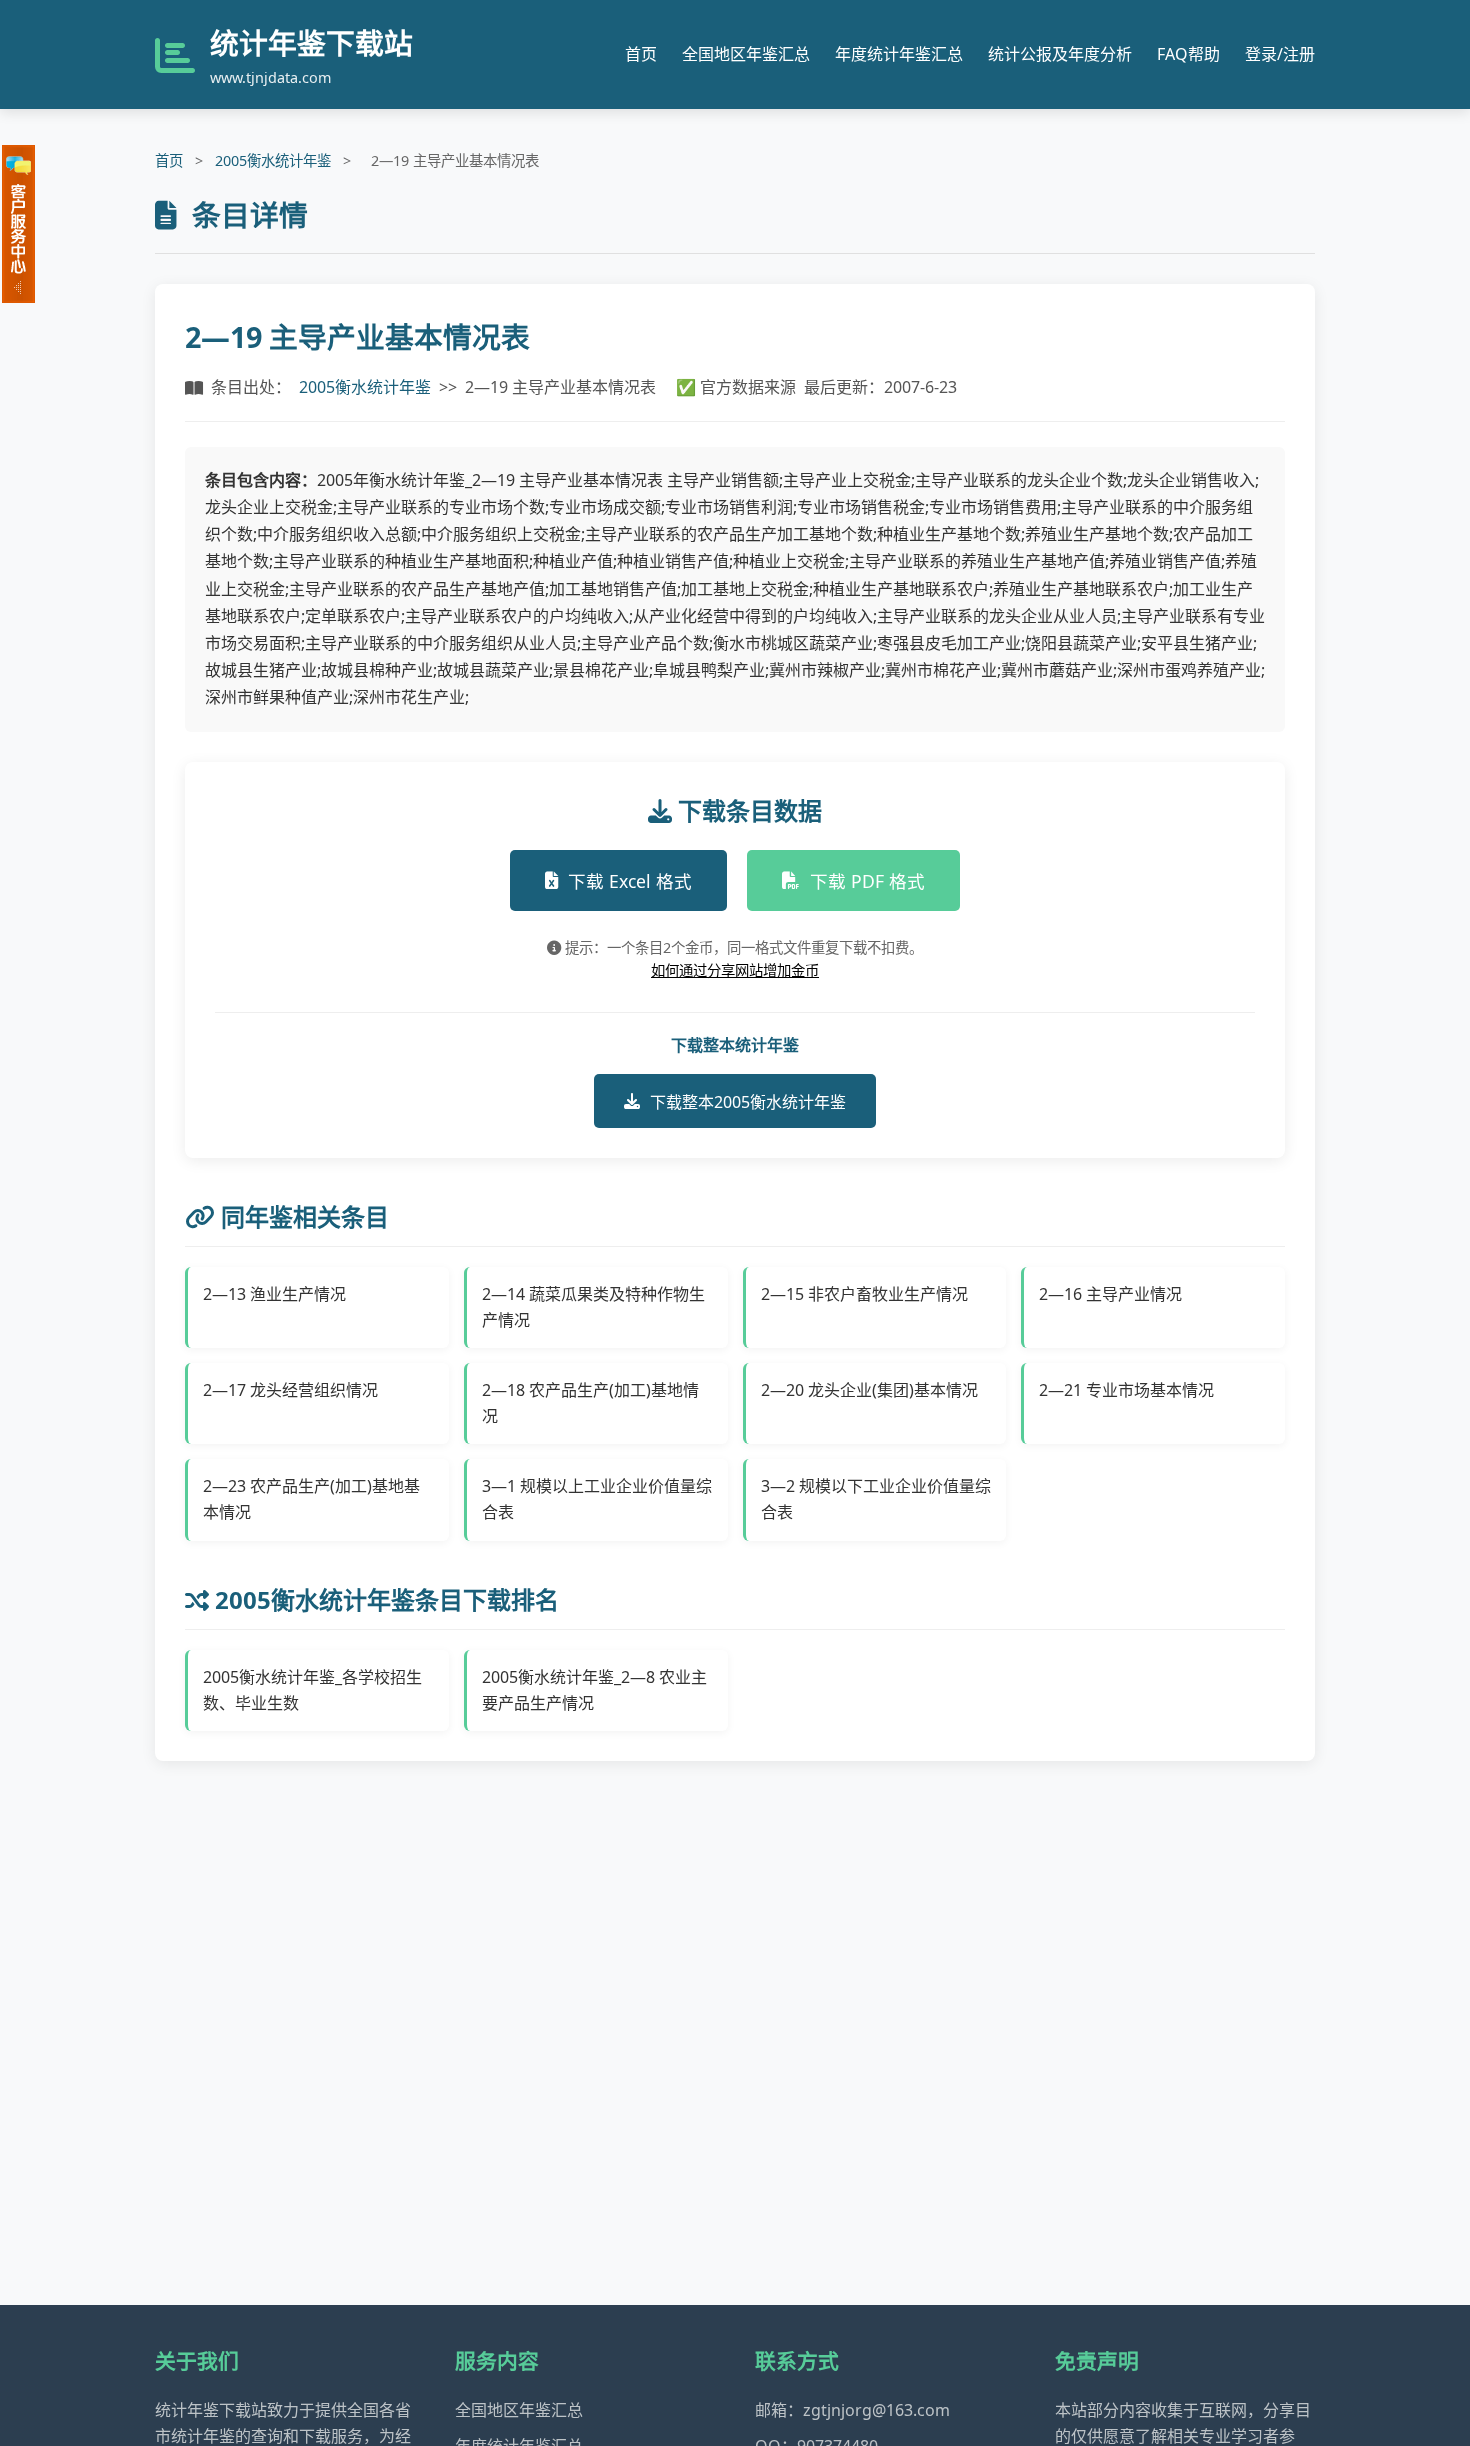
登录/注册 (1280, 54)
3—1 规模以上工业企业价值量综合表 (597, 1499)
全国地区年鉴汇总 (746, 54)
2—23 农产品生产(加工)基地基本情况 (311, 1499)
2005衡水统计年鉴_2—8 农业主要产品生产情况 (594, 1690)
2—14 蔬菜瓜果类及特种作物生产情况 (593, 1307)
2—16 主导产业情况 (1110, 1294)
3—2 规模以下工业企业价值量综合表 (876, 1499)
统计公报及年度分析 (1060, 54)
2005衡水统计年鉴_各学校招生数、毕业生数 (312, 1690)
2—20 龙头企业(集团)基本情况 (869, 1390)
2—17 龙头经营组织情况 (290, 1390)
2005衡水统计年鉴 (273, 160)
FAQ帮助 (1188, 54)
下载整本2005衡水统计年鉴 (748, 1102)
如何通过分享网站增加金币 (735, 970)
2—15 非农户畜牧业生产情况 (864, 1294)
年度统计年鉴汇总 (899, 54)
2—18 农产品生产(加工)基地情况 (590, 1403)
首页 (641, 54)
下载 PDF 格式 (867, 881)
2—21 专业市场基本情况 (1126, 1390)
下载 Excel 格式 (630, 881)
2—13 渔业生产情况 (274, 1294)
